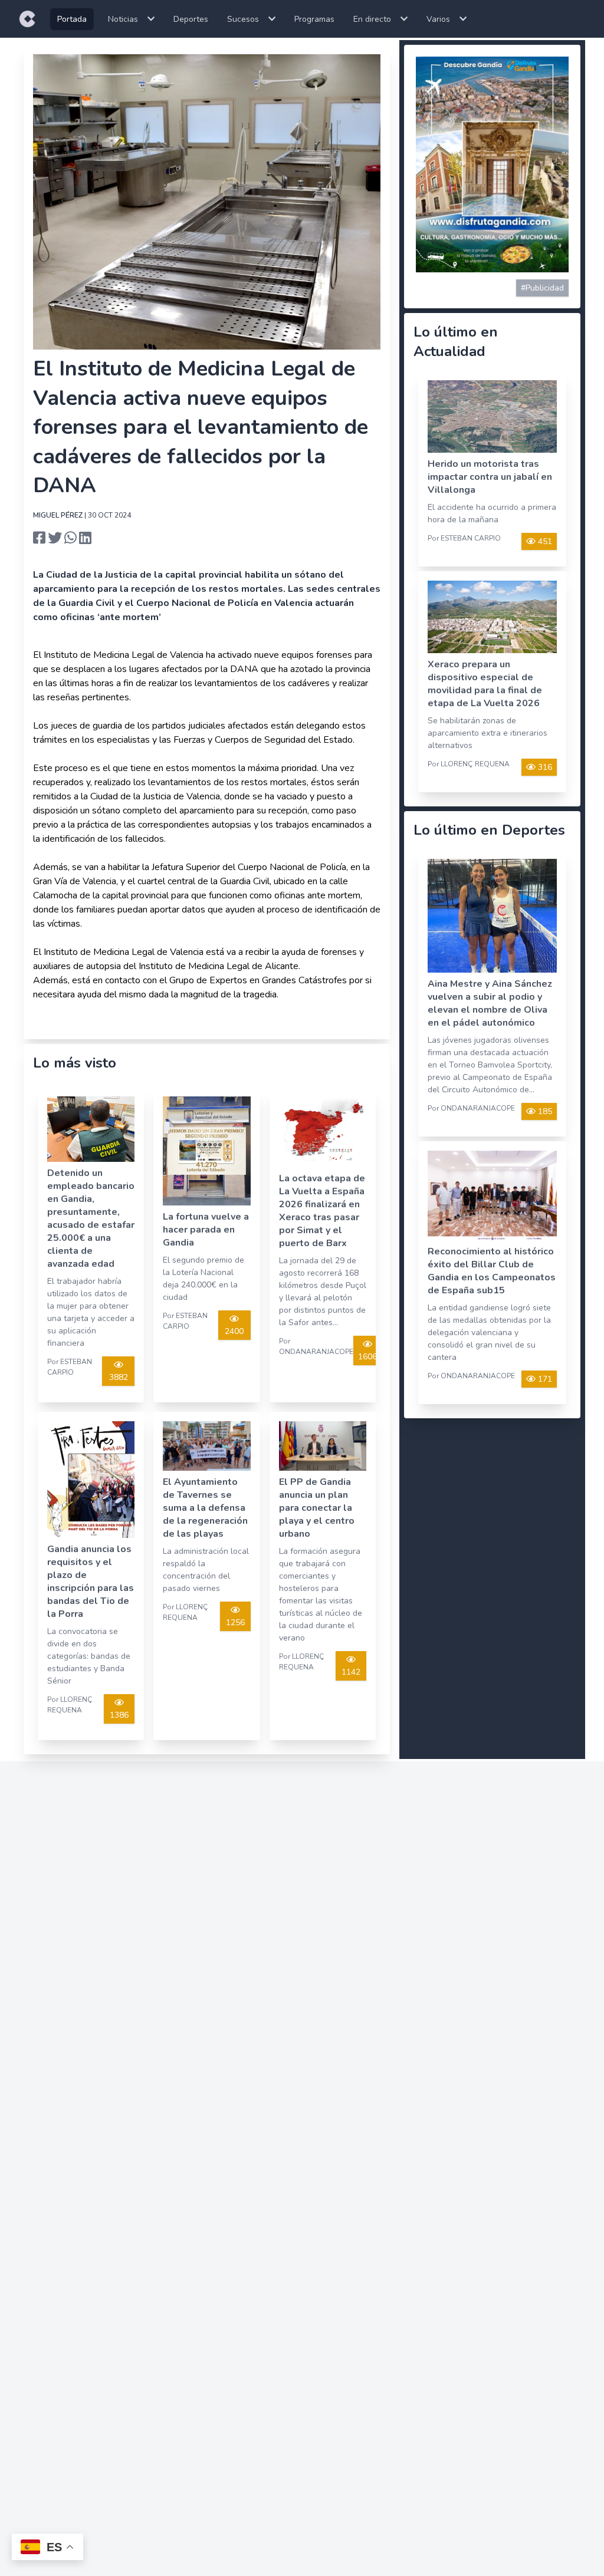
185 (544, 1111)
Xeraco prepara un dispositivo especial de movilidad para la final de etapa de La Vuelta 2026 (485, 684)
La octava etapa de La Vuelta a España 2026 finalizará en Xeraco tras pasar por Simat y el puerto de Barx (322, 1211)
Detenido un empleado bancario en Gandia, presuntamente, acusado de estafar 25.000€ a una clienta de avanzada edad (91, 1218)
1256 (235, 1623)
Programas (314, 19)
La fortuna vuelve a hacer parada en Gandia (206, 1230)
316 (544, 767)
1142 (351, 1672)
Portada (72, 19)
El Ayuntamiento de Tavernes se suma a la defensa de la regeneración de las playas (205, 1508)
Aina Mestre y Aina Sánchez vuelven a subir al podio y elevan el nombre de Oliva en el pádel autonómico (490, 1003)
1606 (367, 1357)
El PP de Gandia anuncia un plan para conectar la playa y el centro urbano (317, 1508)
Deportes (191, 19)
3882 (119, 1377)
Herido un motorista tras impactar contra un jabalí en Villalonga (490, 477)
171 (544, 1379)
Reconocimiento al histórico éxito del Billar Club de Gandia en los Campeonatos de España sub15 (492, 1271)
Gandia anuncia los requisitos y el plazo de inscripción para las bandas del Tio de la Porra (91, 1582)
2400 (234, 1331)
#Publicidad (542, 288)
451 (544, 541)
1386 (119, 1715)
